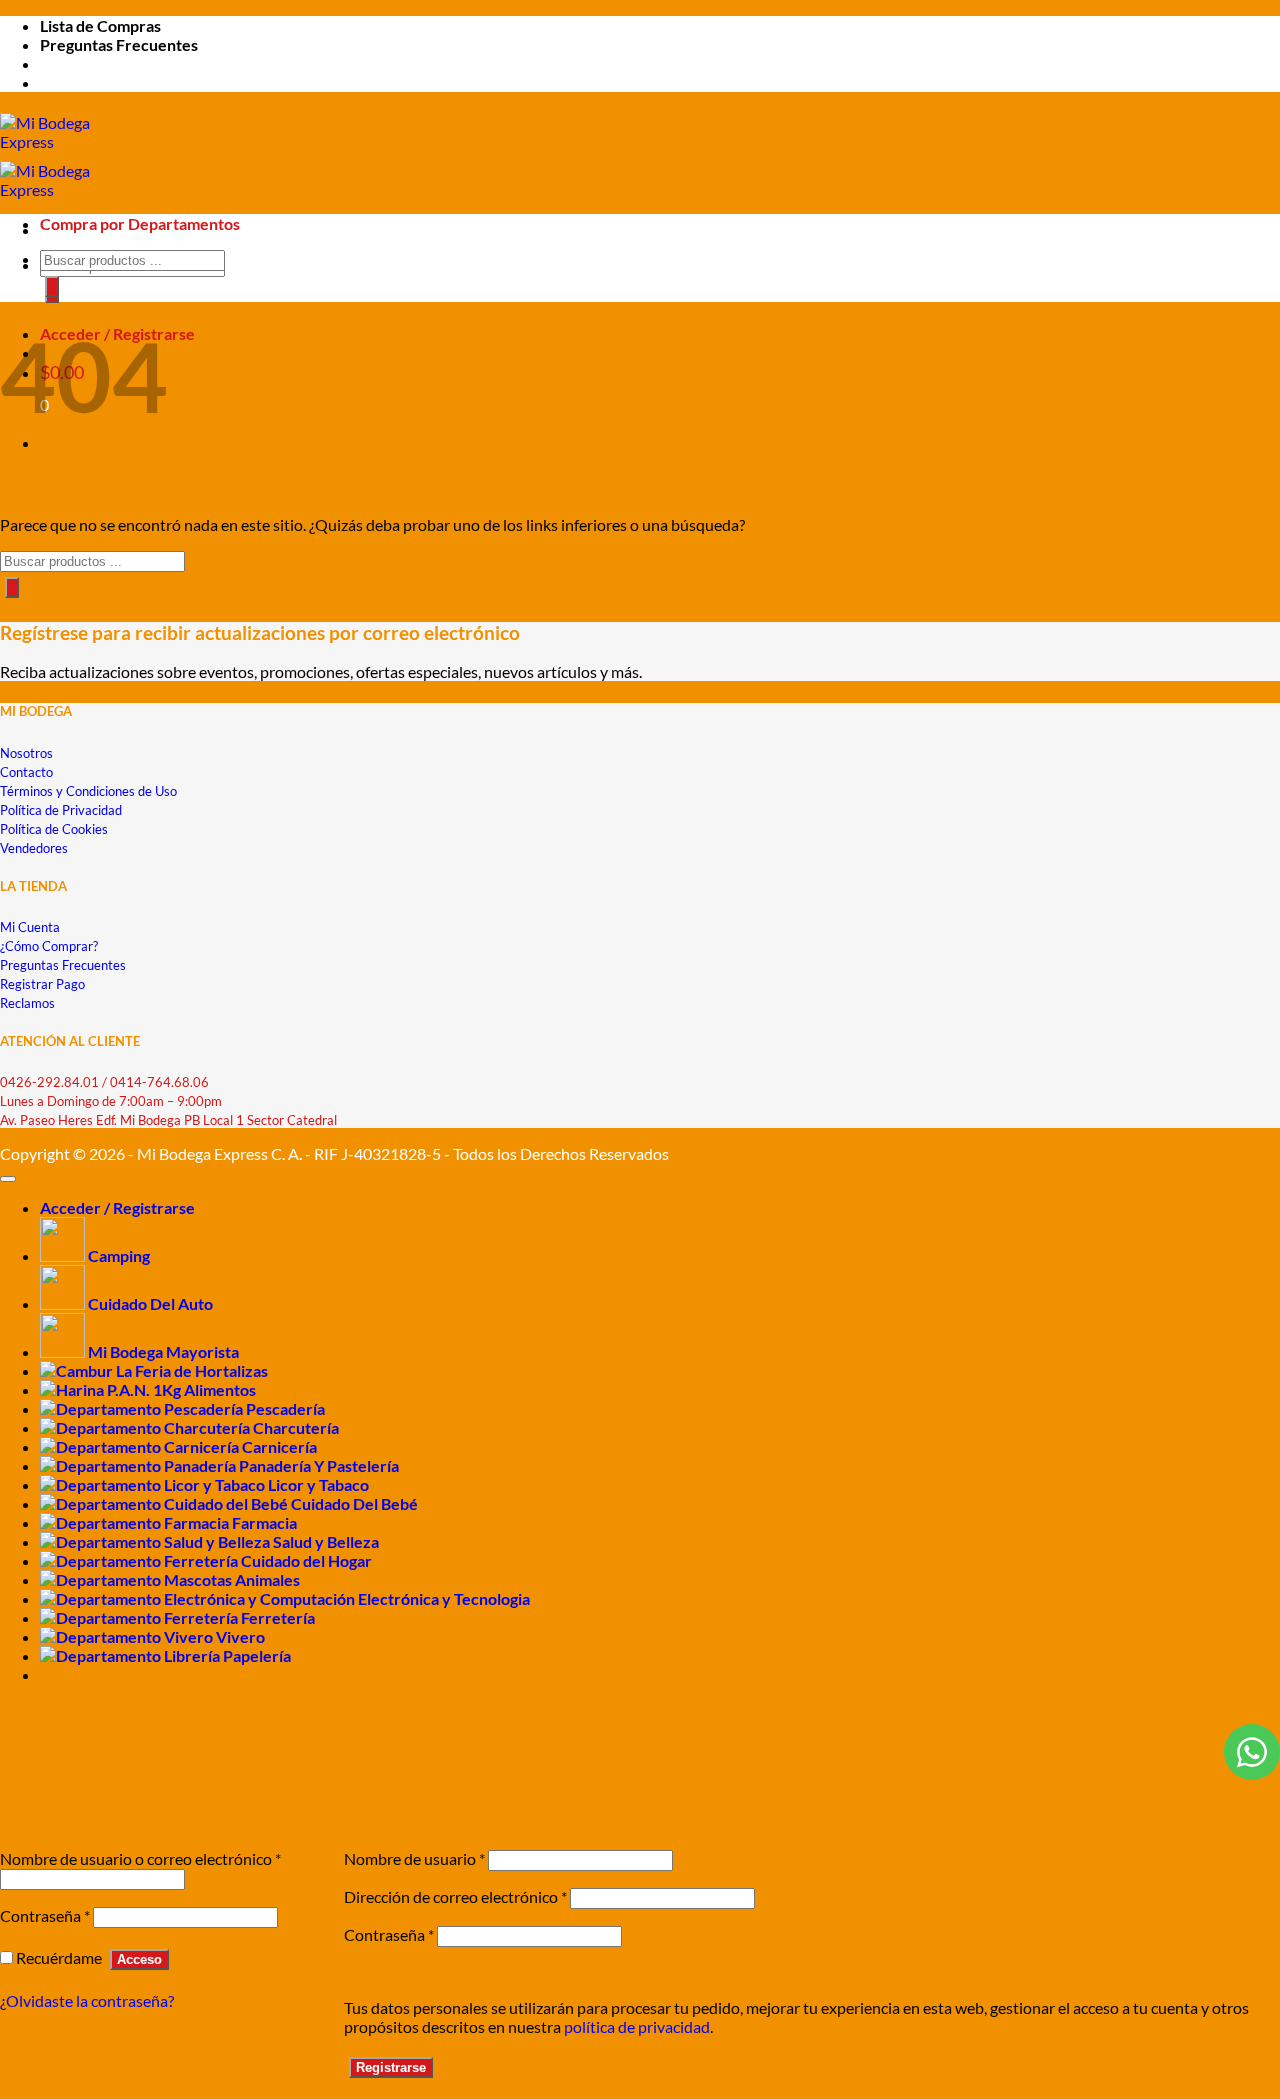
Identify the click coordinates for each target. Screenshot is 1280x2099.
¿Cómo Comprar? (49, 946)
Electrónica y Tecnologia (444, 1598)
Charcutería (296, 1427)
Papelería (257, 1655)
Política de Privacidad (61, 810)
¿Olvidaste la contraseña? (87, 2000)
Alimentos (220, 1389)
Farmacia (264, 1522)
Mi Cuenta (30, 927)
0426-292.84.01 (49, 1082)
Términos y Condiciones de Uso (88, 791)
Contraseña (45, 1915)
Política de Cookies (54, 829)
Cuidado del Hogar (306, 1560)
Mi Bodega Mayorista (163, 1351)
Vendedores (34, 848)
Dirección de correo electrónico (455, 1896)
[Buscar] (52, 286)
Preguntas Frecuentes (119, 44)
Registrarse (391, 2067)
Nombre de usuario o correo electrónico (140, 1858)
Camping (119, 1255)
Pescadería (285, 1408)
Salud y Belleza (326, 1541)
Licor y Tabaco (318, 1484)
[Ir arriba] (8, 1179)
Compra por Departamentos (140, 223)
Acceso (139, 1959)
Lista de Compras (100, 25)
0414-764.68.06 (159, 1082)
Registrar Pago (42, 984)
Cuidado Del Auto (150, 1303)
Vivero (240, 1636)
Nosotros (26, 753)
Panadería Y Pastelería (319, 1465)
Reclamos (27, 1003)
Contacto (26, 772)
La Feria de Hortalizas (192, 1370)
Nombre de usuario (414, 1858)
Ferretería (278, 1617)
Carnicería (279, 1446)
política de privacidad (637, 2026)
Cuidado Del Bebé (354, 1503)
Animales (267, 1579)
